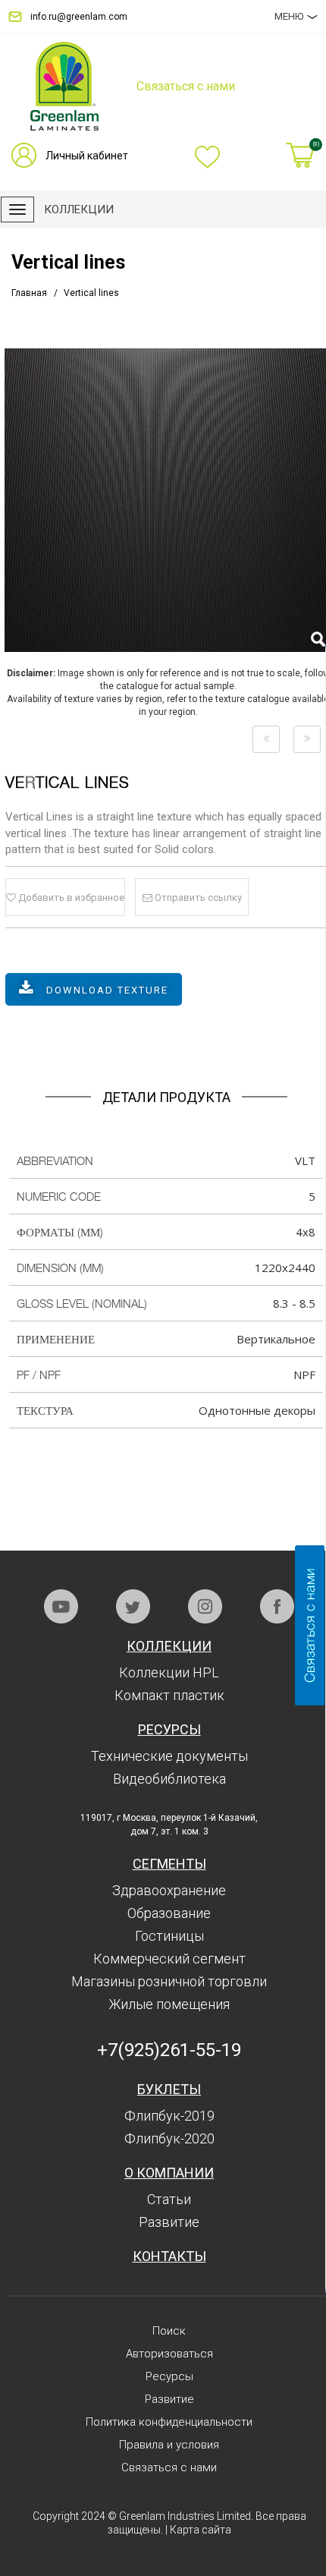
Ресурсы (169, 1729)
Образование (169, 1913)
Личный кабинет (87, 156)
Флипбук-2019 (169, 2116)
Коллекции (169, 1646)
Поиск (169, 2331)
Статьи (169, 2199)
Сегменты (169, 1864)
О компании (169, 2173)
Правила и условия (169, 2445)
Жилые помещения (169, 2004)
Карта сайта (201, 2530)
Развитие (169, 2222)
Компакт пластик (169, 1695)
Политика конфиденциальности (169, 2422)
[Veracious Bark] (266, 739)
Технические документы (169, 1756)
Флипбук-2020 (169, 2138)
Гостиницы (169, 1936)
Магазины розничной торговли (169, 1981)
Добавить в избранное (70, 898)
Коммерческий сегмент (169, 1959)
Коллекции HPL (169, 1672)
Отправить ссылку (197, 898)
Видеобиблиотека (169, 1779)
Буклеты (169, 2089)
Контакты (169, 2256)
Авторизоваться (169, 2354)
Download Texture (107, 990)
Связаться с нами (169, 2467)
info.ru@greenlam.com (79, 17)
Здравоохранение (169, 1890)
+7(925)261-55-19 (169, 2050)
